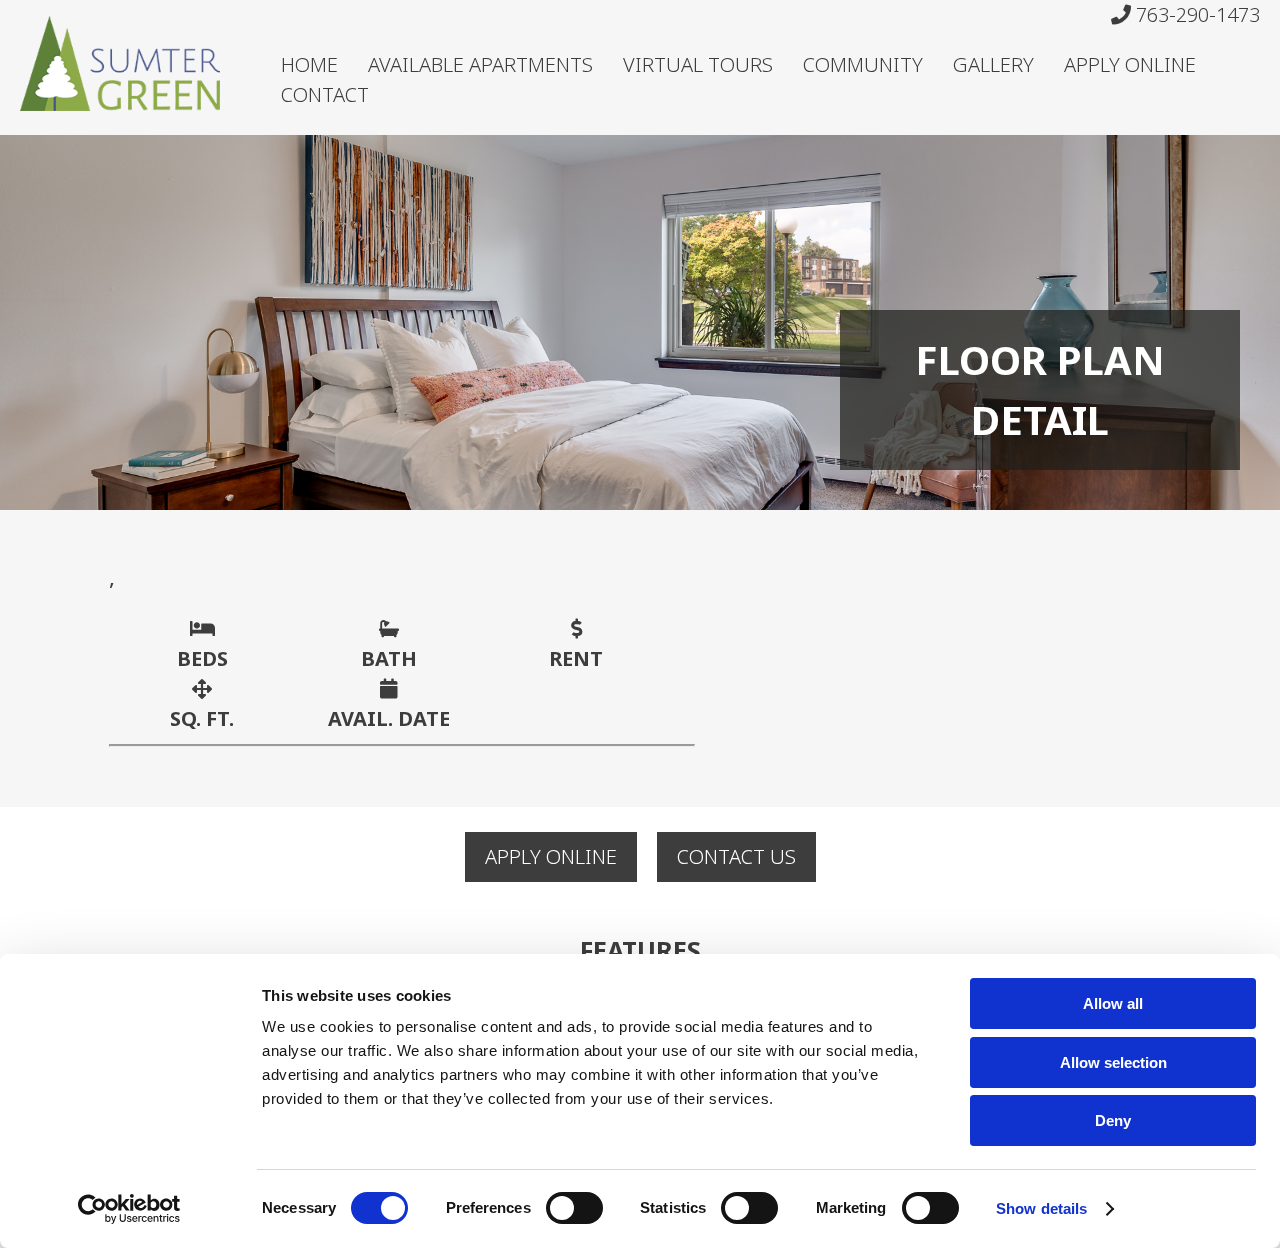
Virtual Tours (698, 64)
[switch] (574, 1208)
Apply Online (1130, 64)
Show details (1041, 1208)
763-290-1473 (1195, 14)
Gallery (993, 64)
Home (309, 64)
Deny (1113, 1120)
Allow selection (1113, 1062)
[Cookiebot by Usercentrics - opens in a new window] (129, 1209)
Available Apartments (480, 64)
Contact (325, 94)
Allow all (1113, 1003)
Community (863, 64)
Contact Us (736, 856)
